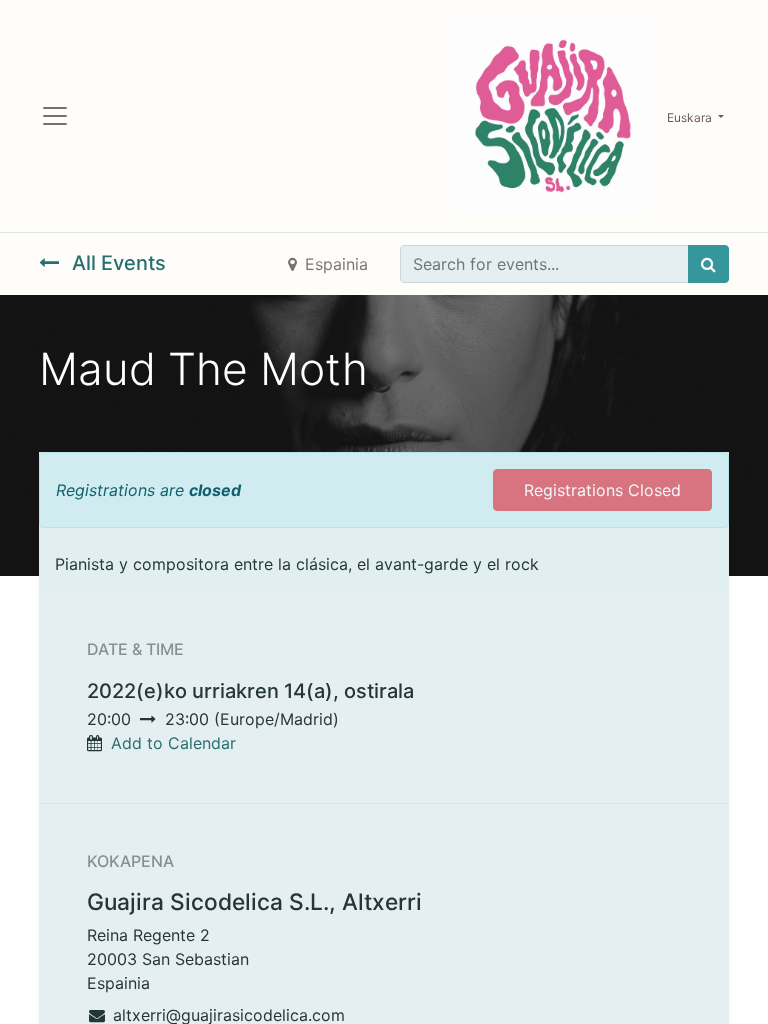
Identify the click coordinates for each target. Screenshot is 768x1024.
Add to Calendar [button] (173, 743)
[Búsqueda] (708, 264)
